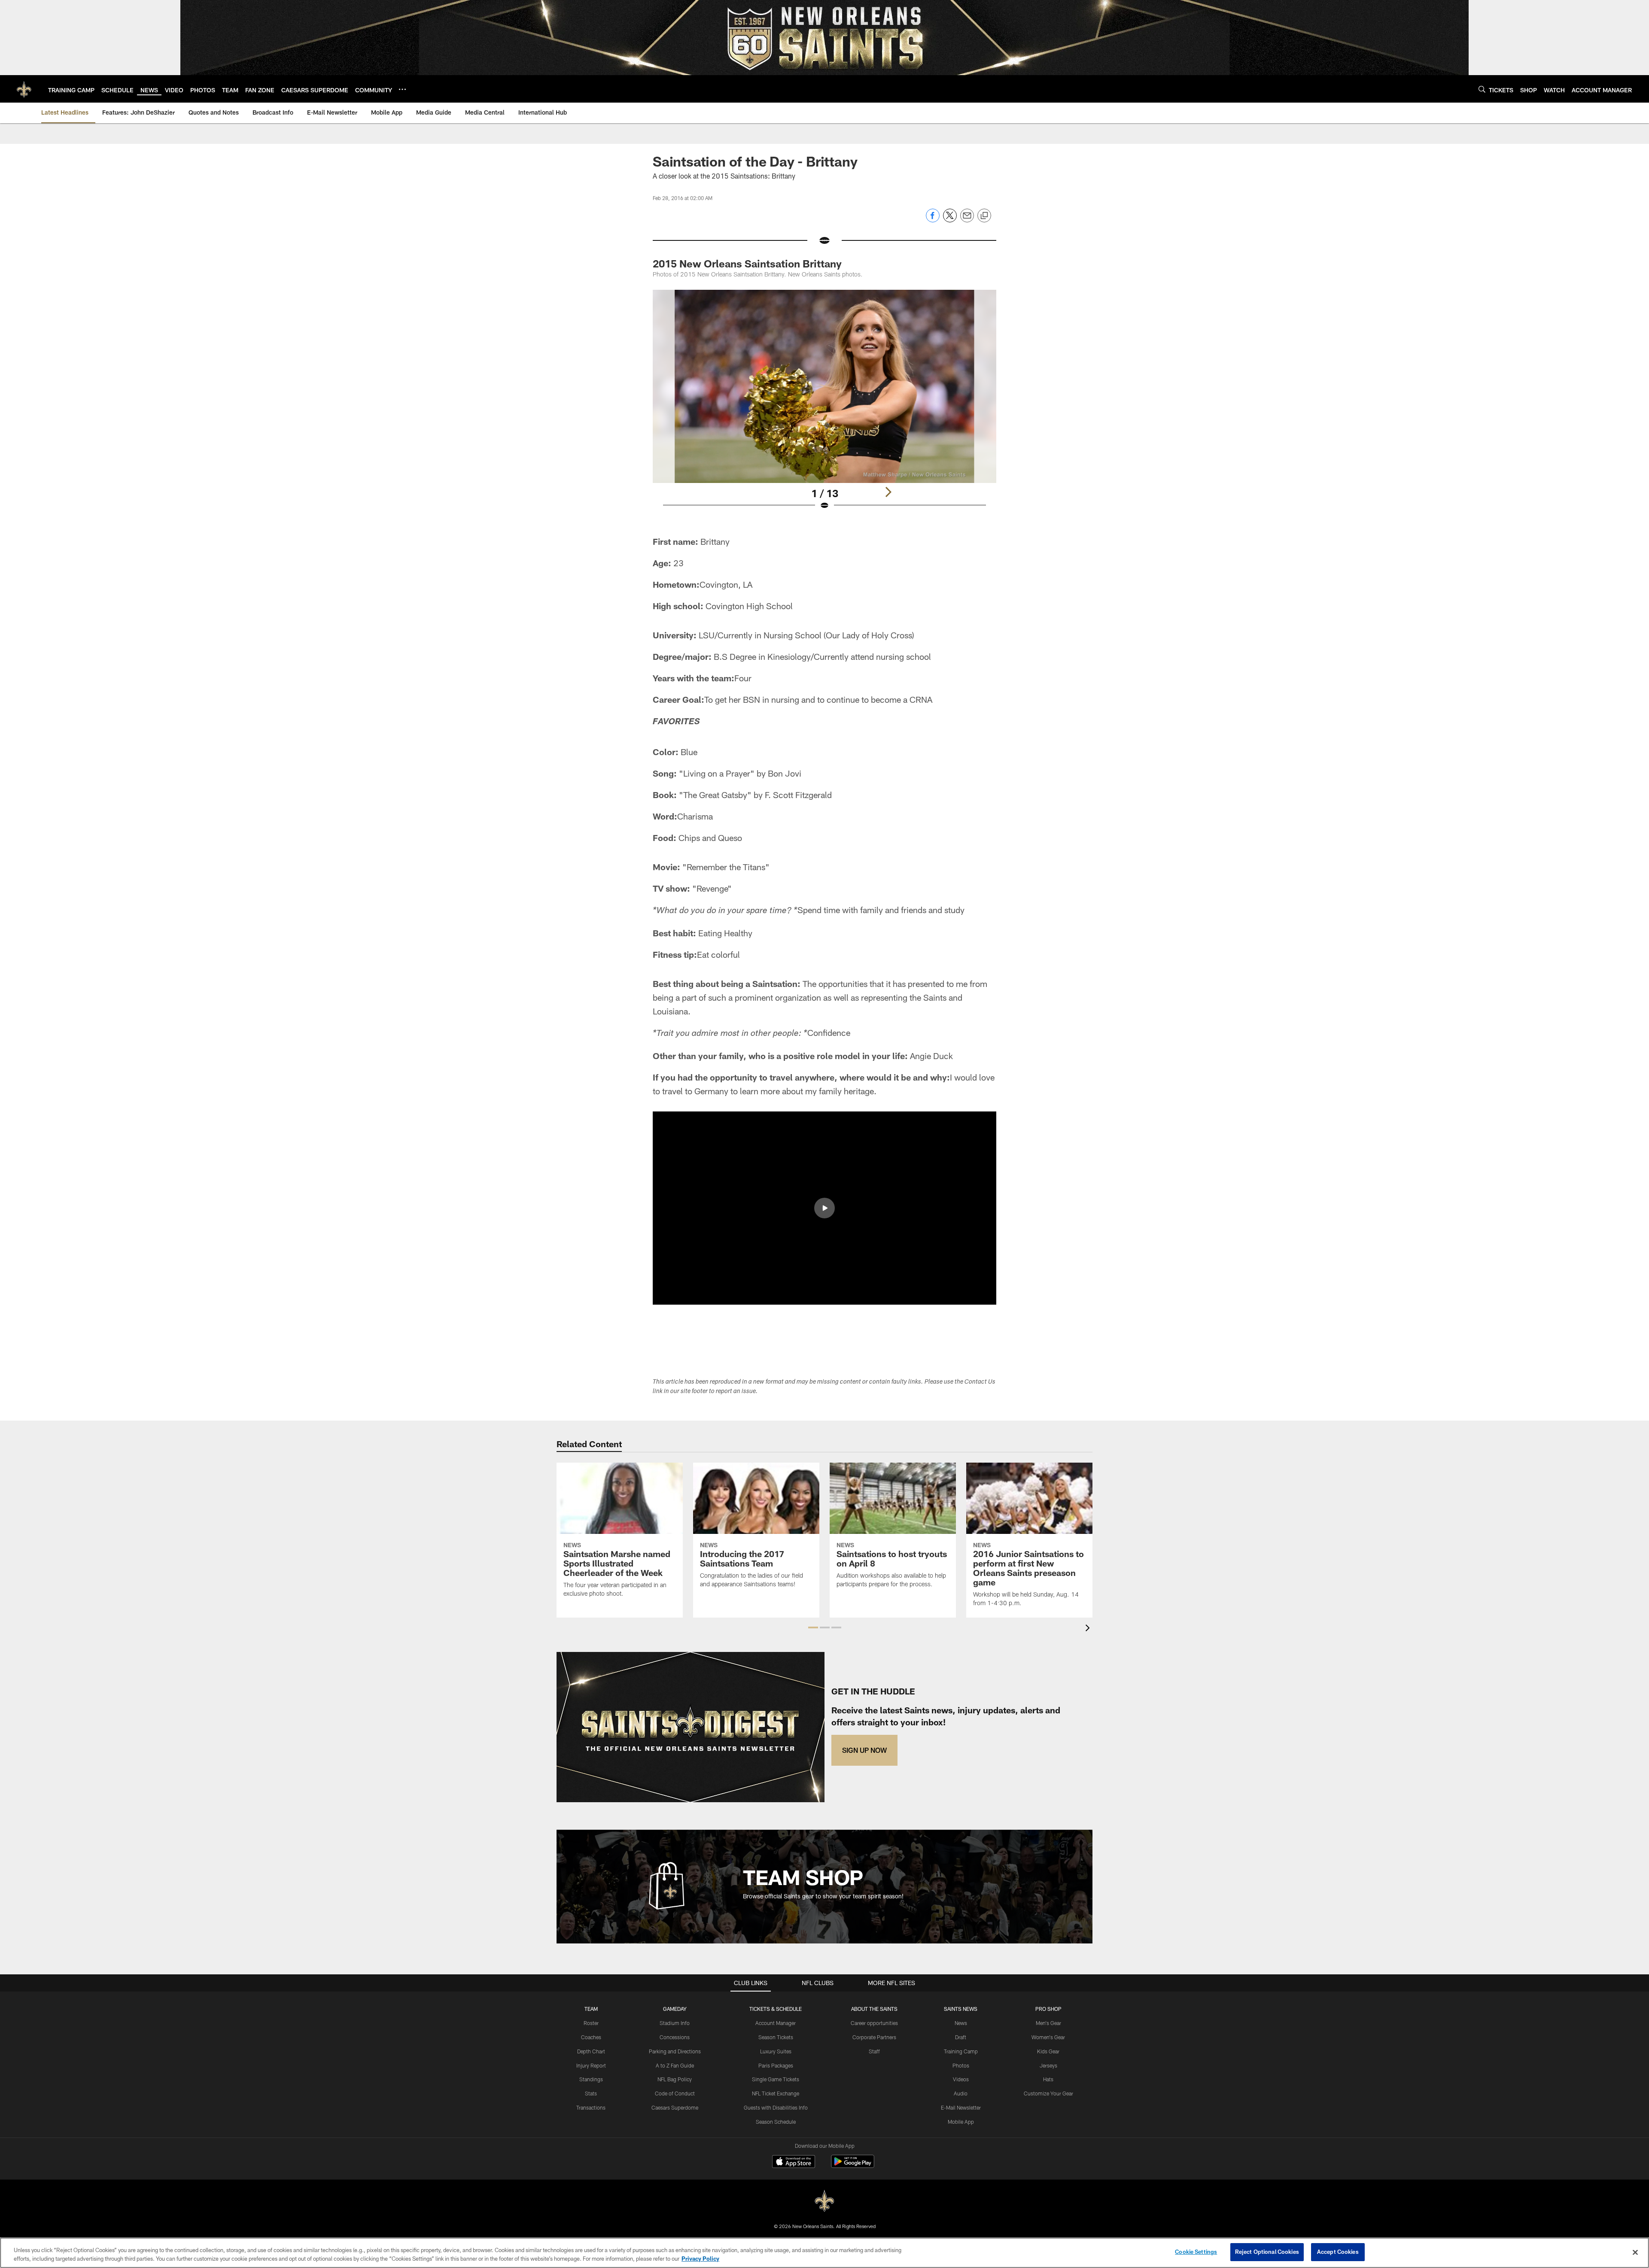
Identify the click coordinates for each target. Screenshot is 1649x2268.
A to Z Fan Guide (675, 2065)
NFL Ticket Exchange (776, 2093)
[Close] (1635, 2252)
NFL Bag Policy (675, 2079)
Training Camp (961, 2051)
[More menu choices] (402, 89)
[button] (824, 1208)
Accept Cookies (1338, 2252)
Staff (874, 2051)
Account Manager (776, 2023)
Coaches (591, 2037)
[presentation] (1089, 1629)
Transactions (591, 2107)
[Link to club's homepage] (24, 89)
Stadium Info (675, 2023)
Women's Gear (1048, 2037)
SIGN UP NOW (864, 1750)
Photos (961, 2065)
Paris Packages (776, 2065)
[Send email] (967, 220)
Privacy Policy (700, 2259)
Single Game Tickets (776, 2079)
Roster (591, 2023)
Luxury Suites (776, 2051)
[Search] (1482, 89)
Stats (591, 2093)
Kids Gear (1048, 2051)
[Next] (888, 492)
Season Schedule (776, 2122)
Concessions (675, 2037)
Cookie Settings (1196, 2252)
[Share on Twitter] (950, 220)
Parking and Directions (675, 2051)
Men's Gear (1048, 2023)
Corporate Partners (874, 2037)
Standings (591, 2079)
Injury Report (591, 2065)
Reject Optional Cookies (1267, 2252)
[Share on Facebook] (933, 220)
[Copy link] (984, 216)
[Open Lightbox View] (824, 405)
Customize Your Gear (1048, 2093)
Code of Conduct (675, 2093)
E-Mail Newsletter (961, 2107)
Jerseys (1048, 2065)
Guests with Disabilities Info (776, 2107)
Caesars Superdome (675, 2107)
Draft (961, 2037)
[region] (824, 2253)
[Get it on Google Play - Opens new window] (853, 2166)
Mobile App (961, 2122)
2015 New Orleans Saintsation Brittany (747, 263)
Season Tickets (776, 2037)
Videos (961, 2079)
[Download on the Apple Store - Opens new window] (794, 2162)
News (961, 2023)
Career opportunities (874, 2023)
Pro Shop (1048, 2009)
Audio (961, 2093)
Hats (1048, 2079)
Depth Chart (591, 2051)
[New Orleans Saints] (824, 2201)
